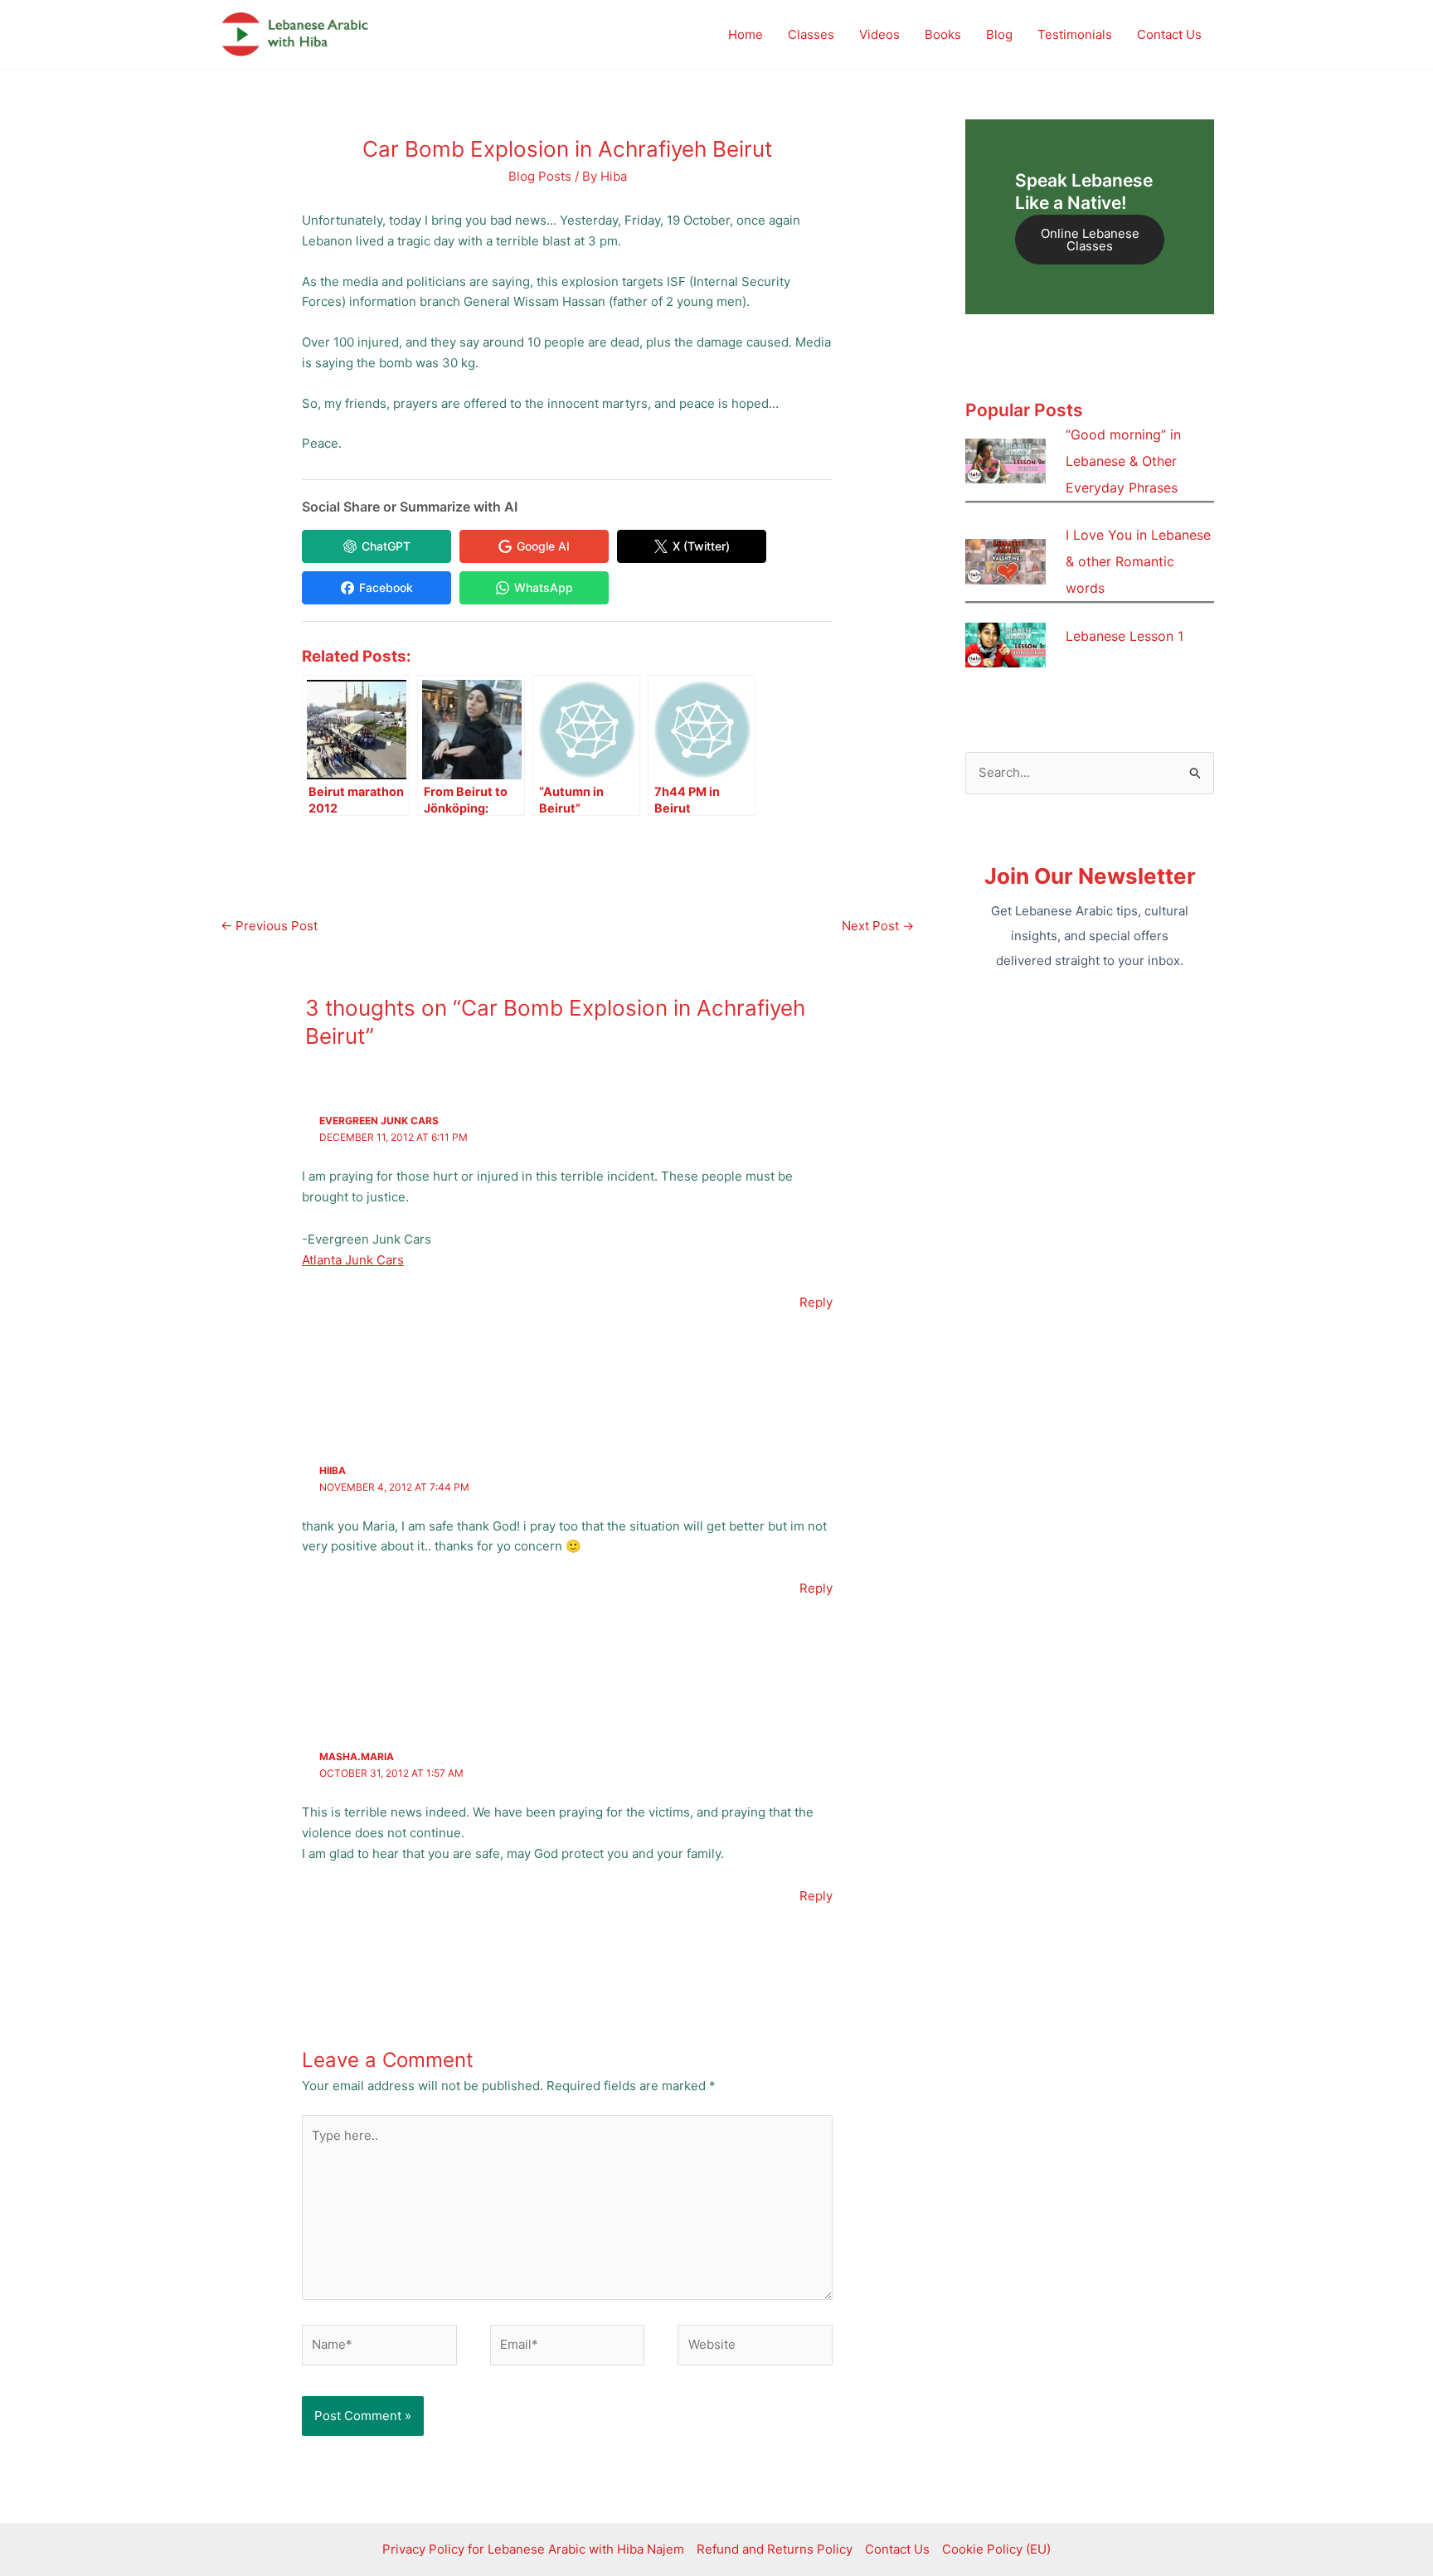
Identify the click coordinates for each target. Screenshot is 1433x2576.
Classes (811, 34)
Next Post (878, 926)
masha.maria (357, 1756)
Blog (999, 34)
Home (746, 34)
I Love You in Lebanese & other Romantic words (1138, 561)
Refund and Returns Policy (775, 2549)
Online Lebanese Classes (1090, 240)
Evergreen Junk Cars (379, 1121)
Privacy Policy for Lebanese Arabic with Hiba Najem (533, 2549)
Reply (816, 1302)
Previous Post (269, 926)
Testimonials (1075, 34)
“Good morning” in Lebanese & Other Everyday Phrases (1123, 461)
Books (943, 34)
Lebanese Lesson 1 (1125, 636)
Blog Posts (540, 176)
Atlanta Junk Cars (353, 1260)
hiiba (333, 1470)
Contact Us (1169, 34)
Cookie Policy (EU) (996, 2549)
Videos (879, 34)
